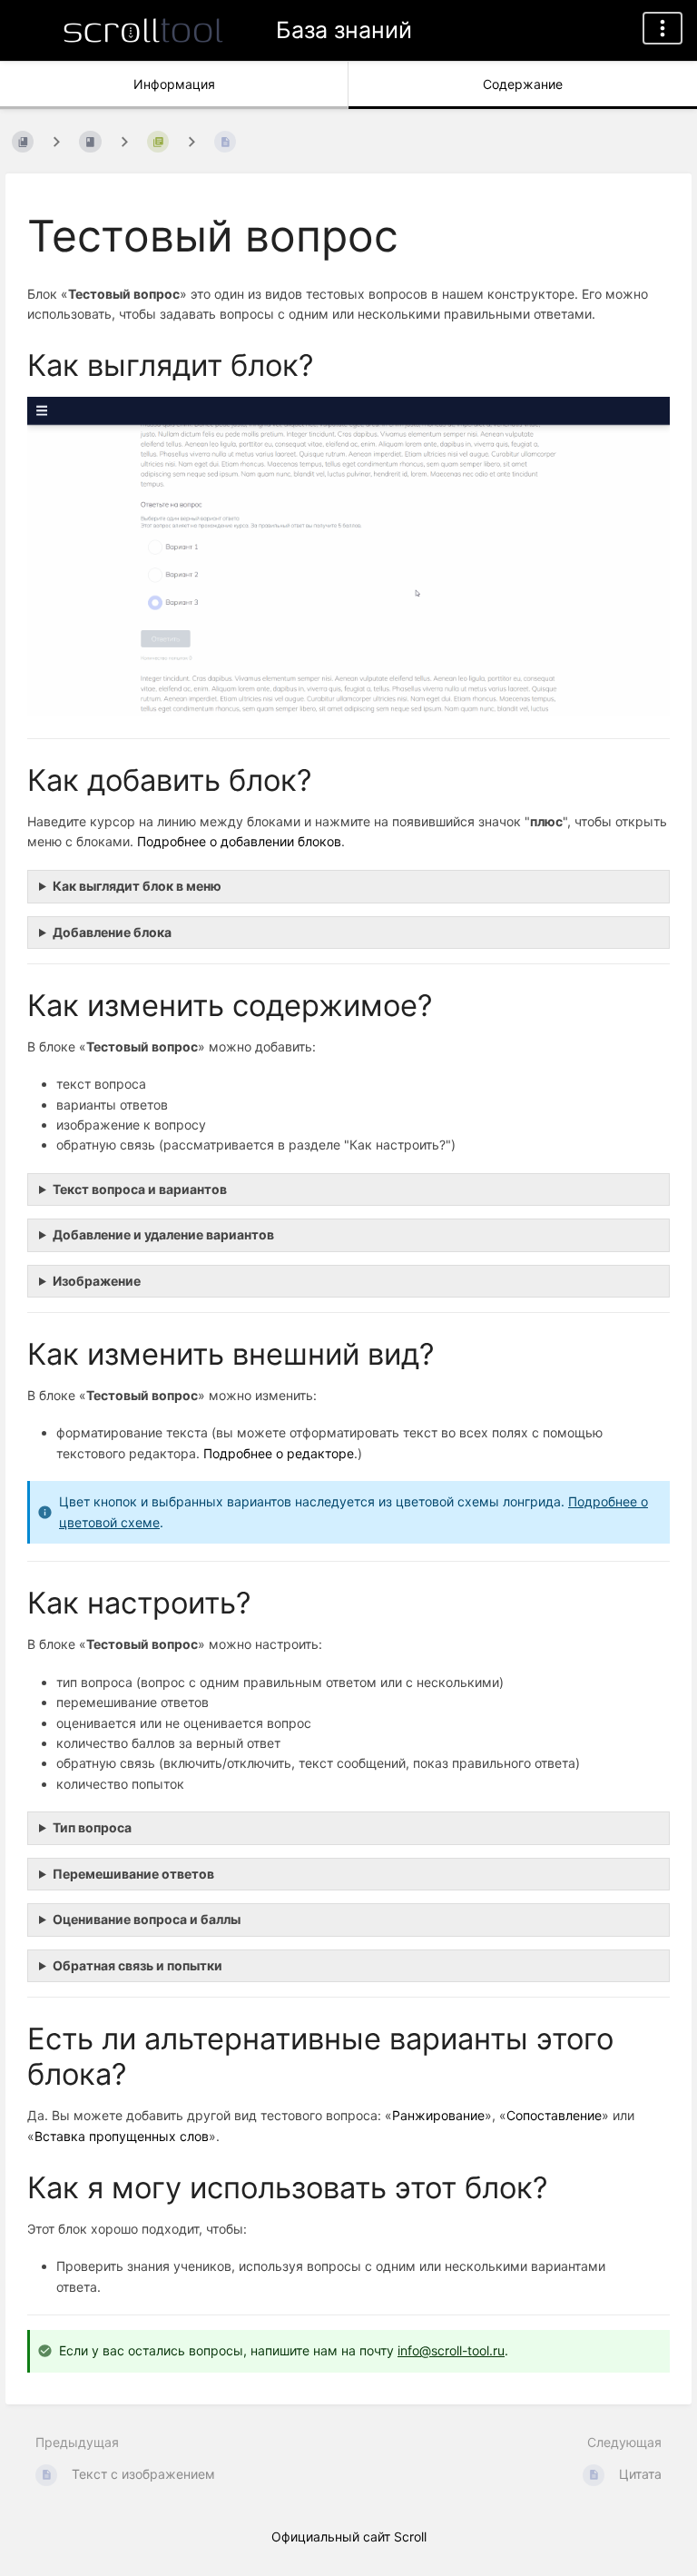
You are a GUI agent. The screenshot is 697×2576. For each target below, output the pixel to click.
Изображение (97, 1281)
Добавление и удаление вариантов (163, 1234)
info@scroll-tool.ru (451, 2350)
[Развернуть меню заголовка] (663, 28)
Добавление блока (112, 932)
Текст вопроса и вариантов (140, 1189)
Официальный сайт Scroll (349, 2537)
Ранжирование (438, 2115)
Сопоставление (554, 2115)
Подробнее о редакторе (279, 1453)
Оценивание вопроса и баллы (147, 1919)
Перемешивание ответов (133, 1874)
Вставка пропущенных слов (122, 2136)
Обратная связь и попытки (137, 1965)
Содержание (523, 84)
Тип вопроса (92, 1827)
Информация (174, 84)
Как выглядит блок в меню (137, 886)
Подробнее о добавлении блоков (239, 841)
